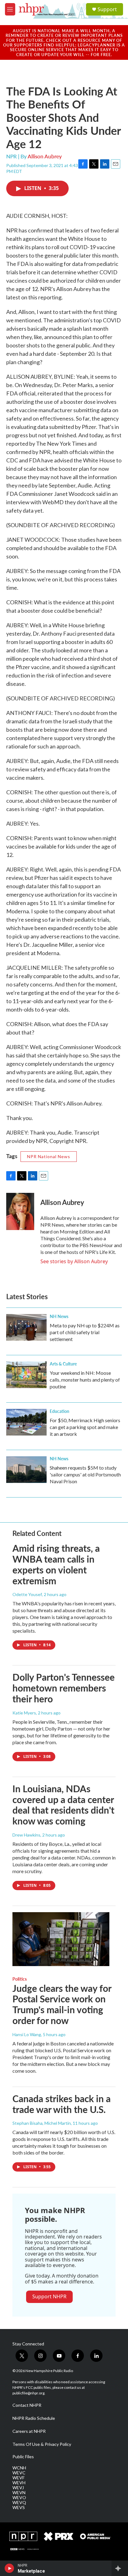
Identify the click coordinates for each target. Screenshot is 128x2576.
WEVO (19, 2498)
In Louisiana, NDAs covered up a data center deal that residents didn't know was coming (63, 1805)
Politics (20, 1979)
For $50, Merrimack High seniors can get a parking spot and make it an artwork (85, 1427)
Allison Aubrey (45, 156)
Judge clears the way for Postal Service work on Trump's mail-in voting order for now (62, 2004)
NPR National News (49, 1156)
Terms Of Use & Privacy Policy (42, 2444)
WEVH (19, 2483)
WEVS (19, 2508)
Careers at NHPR (29, 2431)
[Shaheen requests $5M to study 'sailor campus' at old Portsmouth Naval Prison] (26, 1470)
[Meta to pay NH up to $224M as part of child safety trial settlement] (26, 1327)
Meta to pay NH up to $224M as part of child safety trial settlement (85, 1332)
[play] (9, 2568)
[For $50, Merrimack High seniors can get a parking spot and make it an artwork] (26, 1422)
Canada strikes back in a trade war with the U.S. (62, 2104)
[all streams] (120, 2568)
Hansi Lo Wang (27, 2034)
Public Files (23, 2457)
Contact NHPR (27, 2405)
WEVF (18, 2478)
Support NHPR (49, 2296)
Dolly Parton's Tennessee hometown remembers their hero (64, 1688)
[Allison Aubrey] (20, 1211)
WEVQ (19, 2503)
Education (59, 1411)
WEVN (19, 2493)
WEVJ (18, 2488)
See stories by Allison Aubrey (74, 1261)
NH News (59, 1316)
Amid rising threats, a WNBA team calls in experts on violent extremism (56, 1564)
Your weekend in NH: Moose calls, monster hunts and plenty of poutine (85, 1380)
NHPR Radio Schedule (34, 2418)
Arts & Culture (63, 1364)
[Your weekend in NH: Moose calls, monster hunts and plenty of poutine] (26, 1375)
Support (107, 9)
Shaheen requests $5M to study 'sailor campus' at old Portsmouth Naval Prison (85, 1474)
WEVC (19, 2473)
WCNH (19, 2468)
